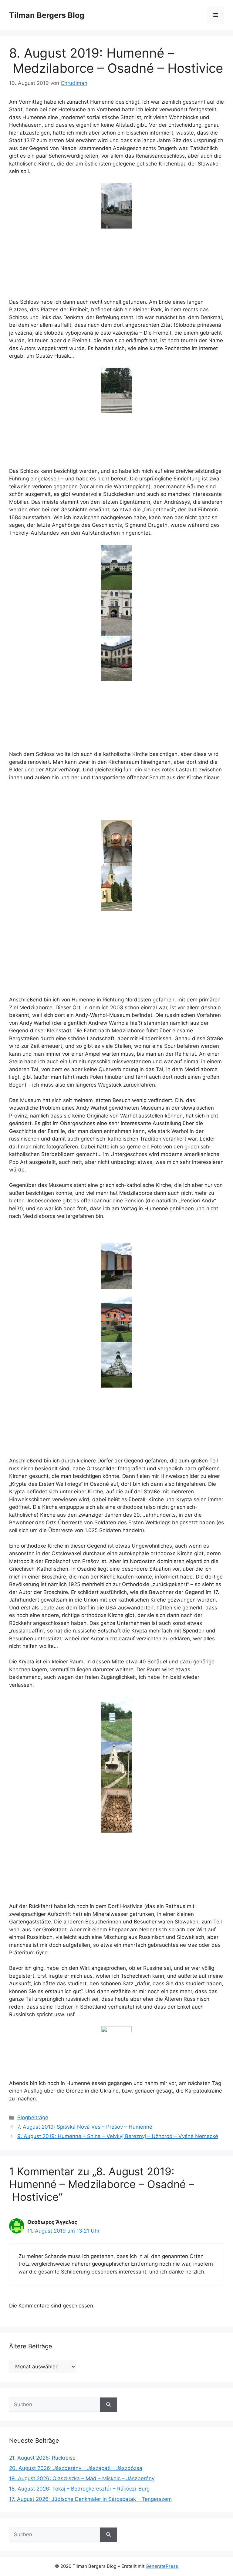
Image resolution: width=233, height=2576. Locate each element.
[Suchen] (108, 2405)
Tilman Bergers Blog (47, 15)
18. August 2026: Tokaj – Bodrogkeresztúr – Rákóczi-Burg (79, 2489)
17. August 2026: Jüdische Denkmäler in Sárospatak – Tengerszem (90, 2499)
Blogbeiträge (33, 2117)
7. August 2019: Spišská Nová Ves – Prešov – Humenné (85, 2127)
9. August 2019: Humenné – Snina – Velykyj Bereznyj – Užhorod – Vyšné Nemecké (118, 2136)
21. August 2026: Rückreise (42, 2458)
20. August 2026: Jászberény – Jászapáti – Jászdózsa (76, 2468)
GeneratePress (162, 2566)
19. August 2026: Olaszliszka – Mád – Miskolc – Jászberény (82, 2478)
